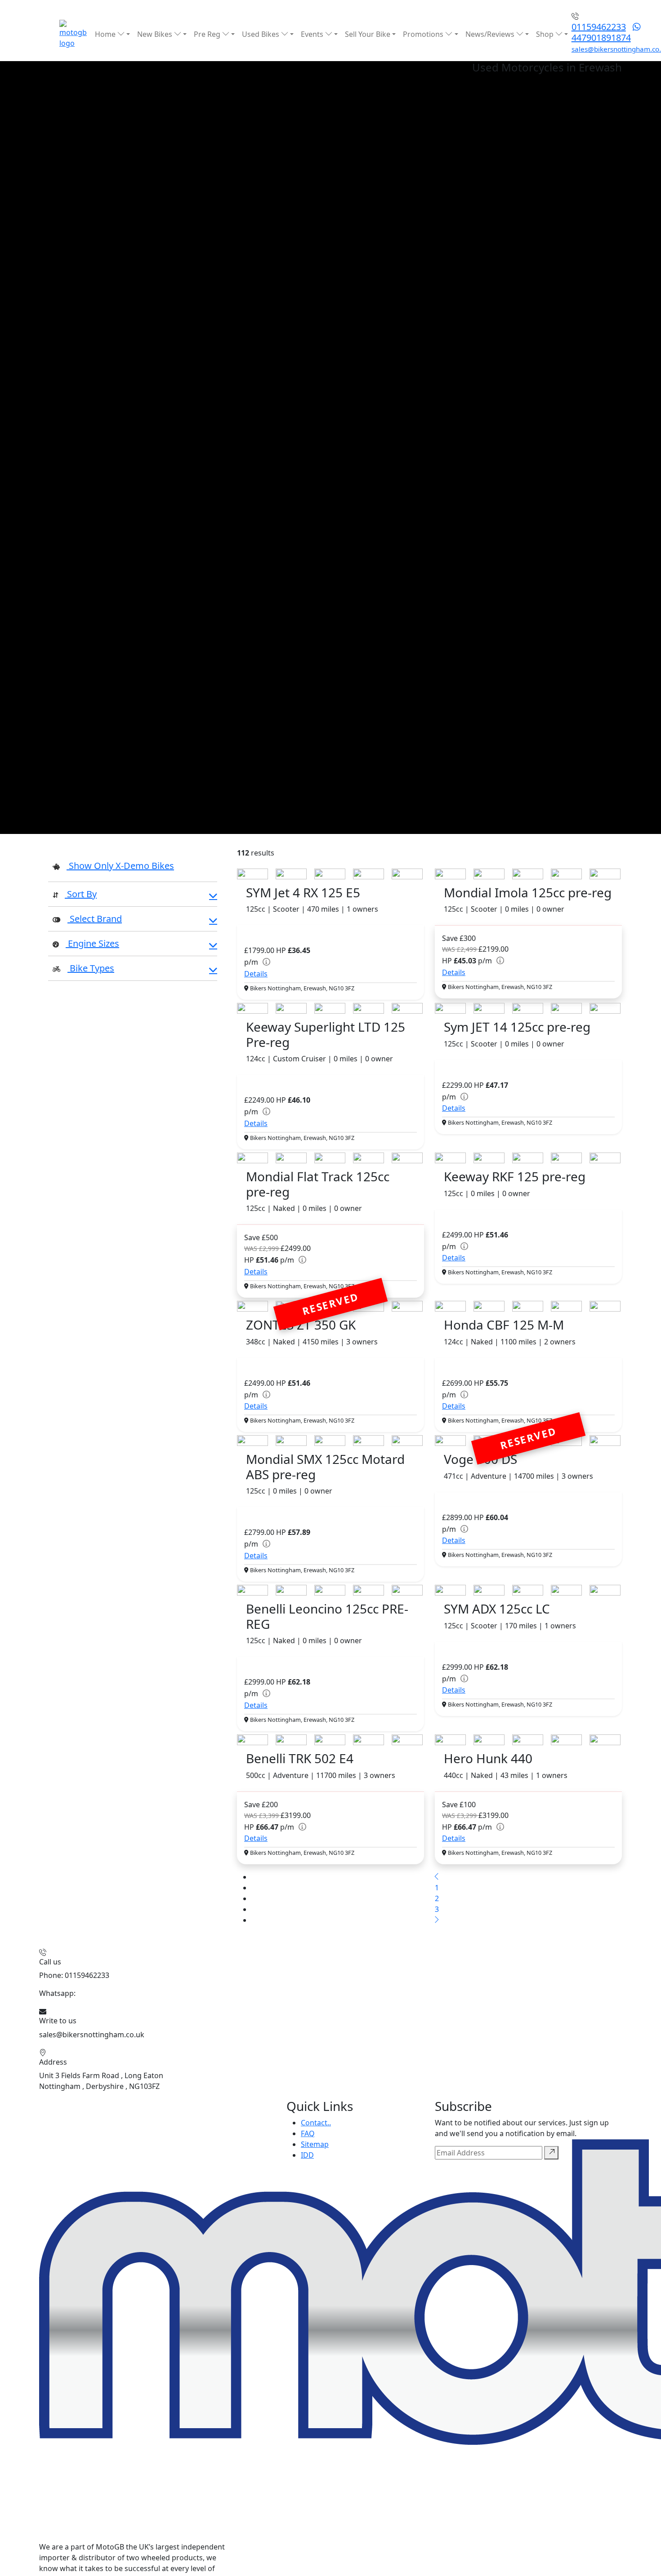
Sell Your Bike (368, 34)
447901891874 (601, 38)
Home (106, 34)
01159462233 (599, 27)
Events (313, 34)
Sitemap (315, 2144)
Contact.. (316, 2123)
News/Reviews (491, 34)
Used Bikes (261, 34)
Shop (546, 34)
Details (256, 974)
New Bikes (156, 34)
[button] (133, 895)
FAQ (308, 2133)
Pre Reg (208, 34)
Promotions (424, 34)
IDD (307, 2155)
